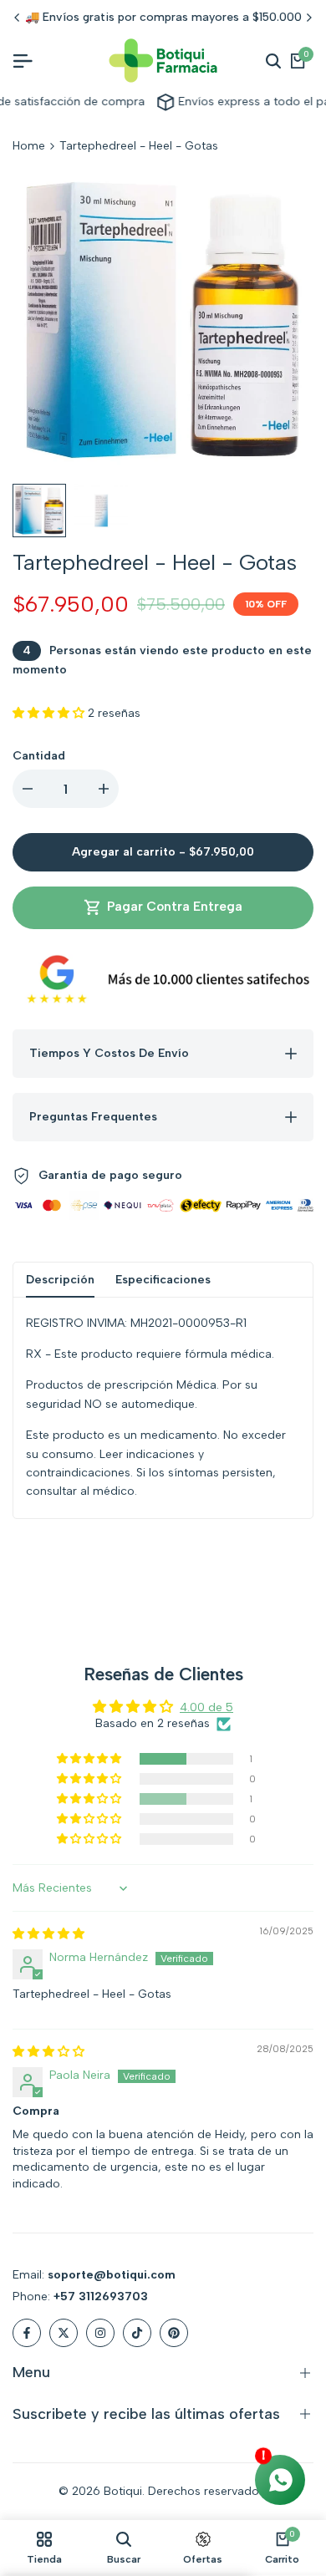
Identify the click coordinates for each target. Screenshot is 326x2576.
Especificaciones (163, 1280)
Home (29, 146)
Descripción (60, 1280)
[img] (48, 1934)
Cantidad (39, 756)
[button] (50, 713)
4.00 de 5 (206, 1707)
